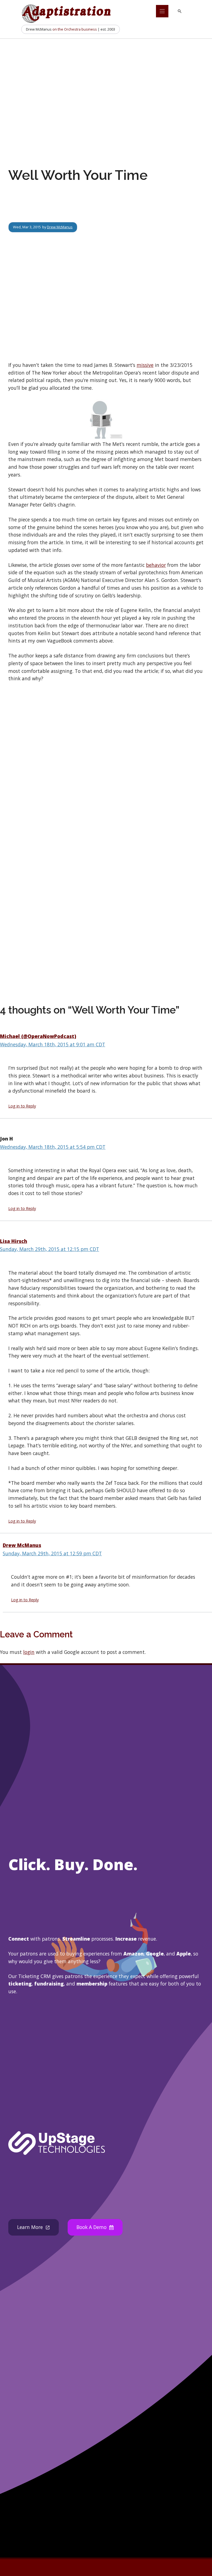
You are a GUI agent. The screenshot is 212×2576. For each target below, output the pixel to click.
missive (145, 365)
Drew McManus (60, 227)
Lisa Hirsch (14, 1241)
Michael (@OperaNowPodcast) (38, 1036)
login (29, 1652)
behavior (156, 565)
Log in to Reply (22, 1106)
